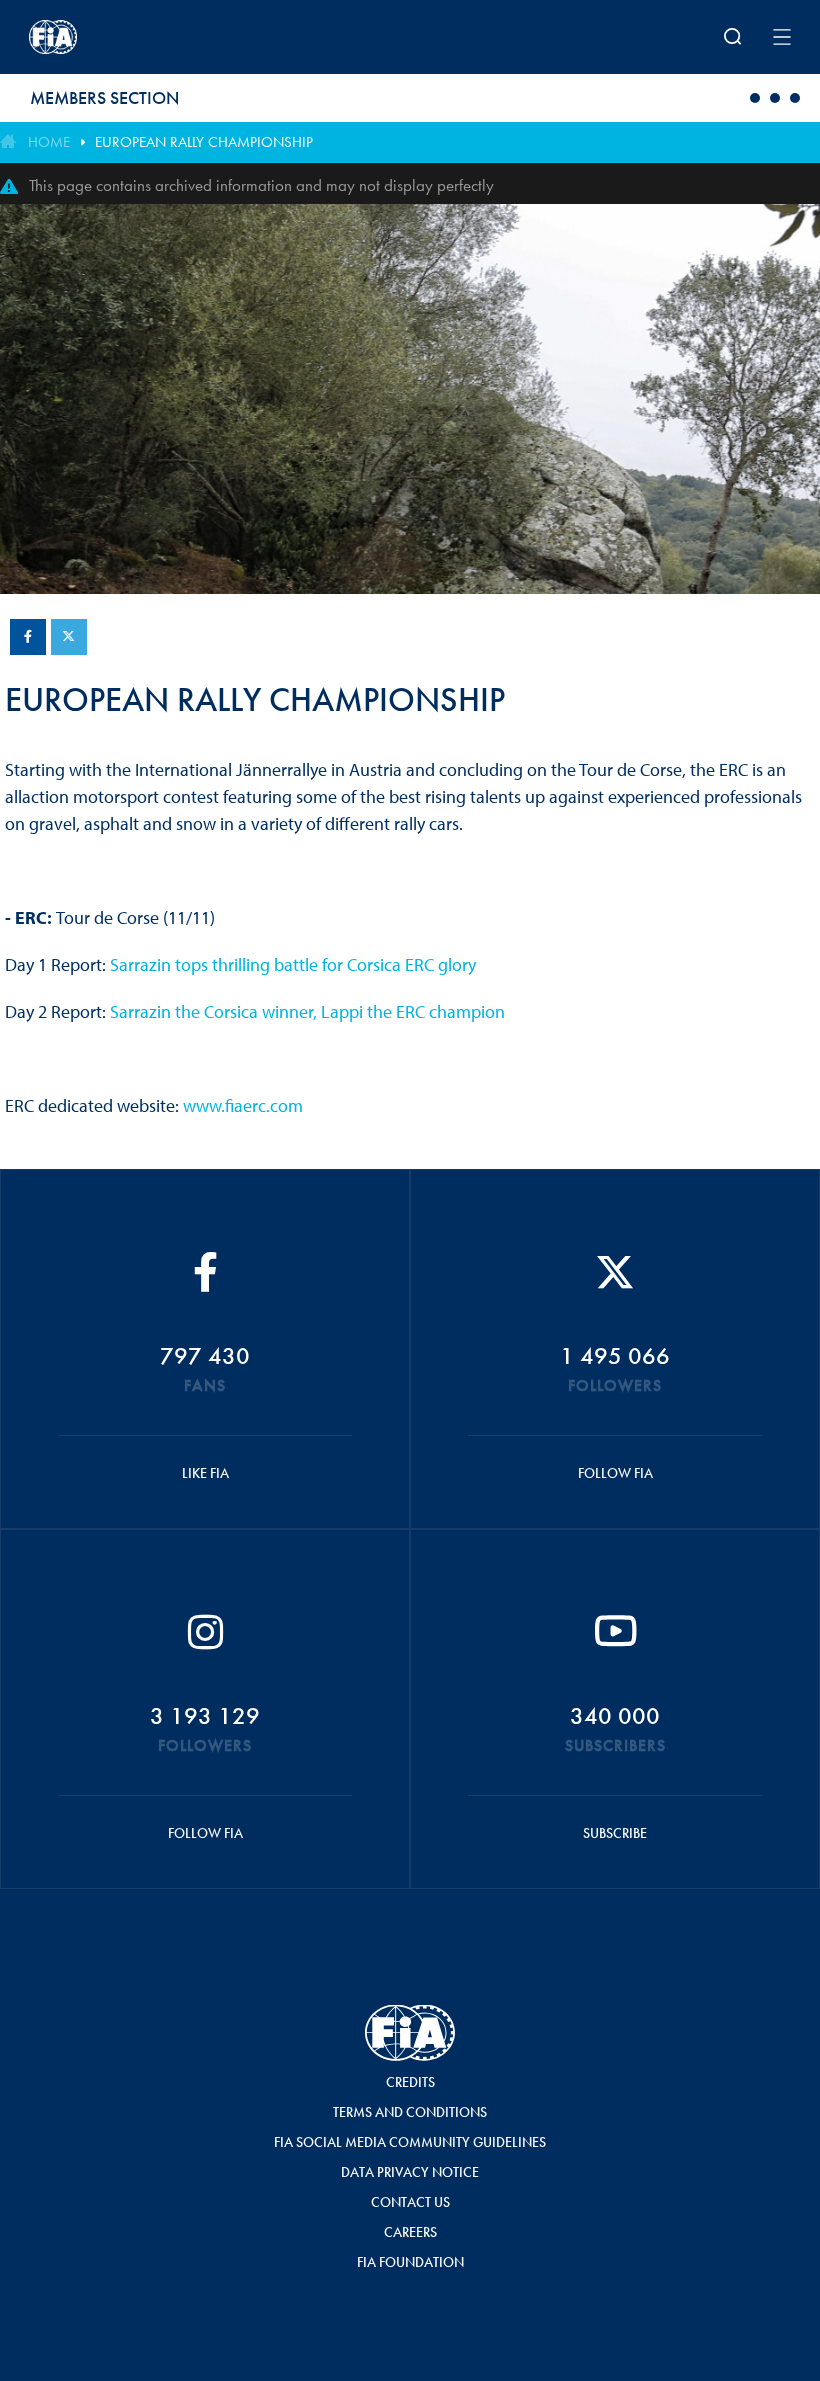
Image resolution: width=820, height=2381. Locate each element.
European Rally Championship (204, 142)
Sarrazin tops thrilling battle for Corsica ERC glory (293, 964)
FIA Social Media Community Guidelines (410, 2142)
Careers (410, 2232)
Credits (410, 2082)
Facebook (28, 637)
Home (49, 142)
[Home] (168, 37)
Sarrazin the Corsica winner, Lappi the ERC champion (307, 1011)
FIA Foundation (410, 2262)
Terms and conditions (410, 2112)
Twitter (69, 637)
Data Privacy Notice (410, 2172)
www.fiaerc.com (243, 1105)
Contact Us (410, 2202)
